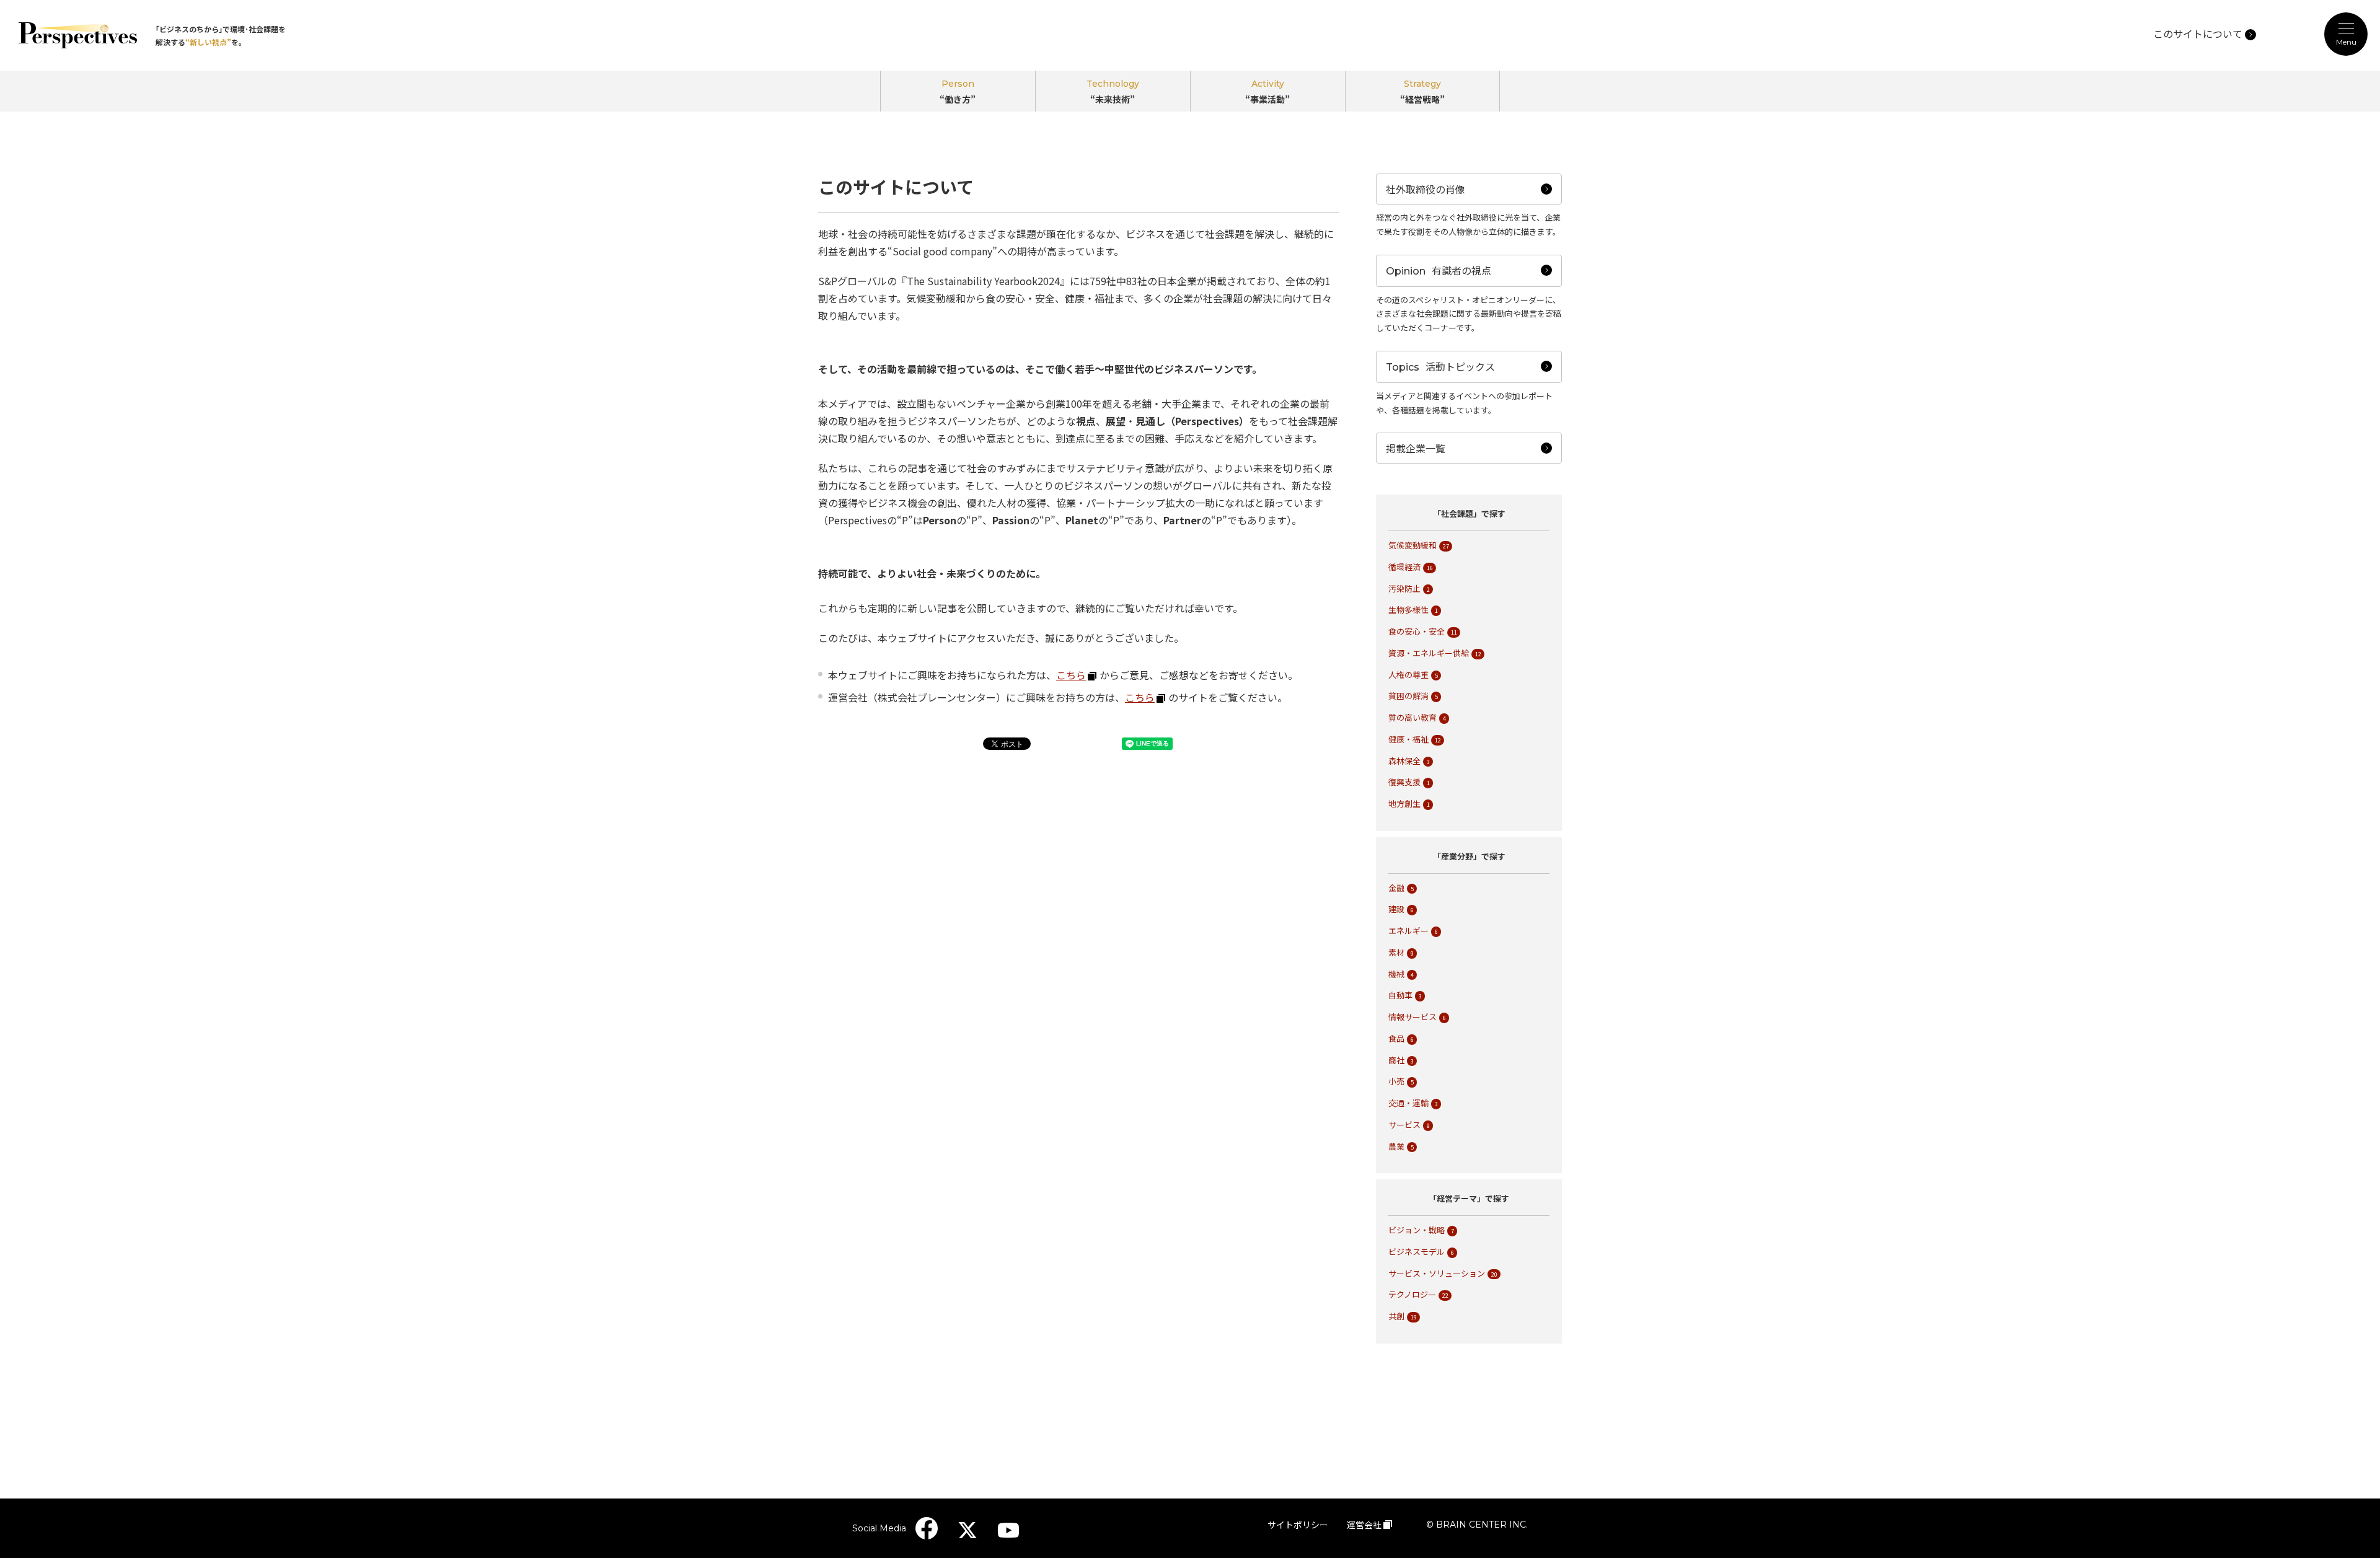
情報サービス (1413, 1017)
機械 (1396, 974)
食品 (1396, 1038)
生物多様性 (1408, 610)
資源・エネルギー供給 (1429, 653)
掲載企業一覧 (1416, 448)
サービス (1404, 1124)
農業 (1396, 1146)
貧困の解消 (1408, 696)
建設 (1396, 909)
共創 (1396, 1316)
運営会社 (1364, 1525)
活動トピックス (1668, 541)
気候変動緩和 (1413, 545)
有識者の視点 (1662, 500)
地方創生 (1404, 803)
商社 (1396, 1060)
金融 (1396, 888)
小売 (1396, 1081)
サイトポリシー (1298, 1525)
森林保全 (1404, 761)
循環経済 (1404, 567)
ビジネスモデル (1417, 1252)
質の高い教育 (1413, 717)
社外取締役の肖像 (1675, 459)
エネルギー (1408, 931)
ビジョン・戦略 (1417, 1230)
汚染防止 (1404, 588)
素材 (1396, 952)
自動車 (1400, 995)
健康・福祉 (1408, 739)
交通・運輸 (1408, 1103)
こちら (1140, 697)
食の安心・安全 (1417, 631)
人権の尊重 (1408, 675)
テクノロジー (1412, 1294)
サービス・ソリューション (1437, 1273)
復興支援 (1404, 782)
